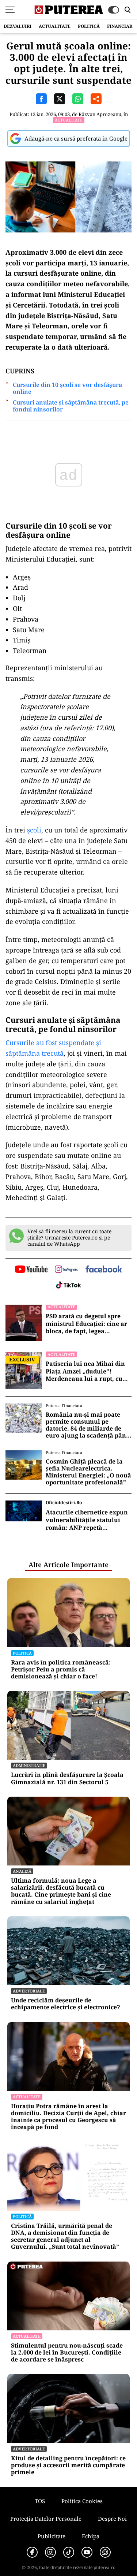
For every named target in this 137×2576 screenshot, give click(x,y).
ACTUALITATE (55, 26)
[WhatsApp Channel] (105, 2552)
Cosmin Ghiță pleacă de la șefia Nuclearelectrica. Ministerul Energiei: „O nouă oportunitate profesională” (88, 1472)
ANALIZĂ (22, 1871)
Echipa (91, 2536)
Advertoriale (29, 1991)
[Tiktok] (69, 2552)
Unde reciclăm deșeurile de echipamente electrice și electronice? (66, 2004)
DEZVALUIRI (18, 26)
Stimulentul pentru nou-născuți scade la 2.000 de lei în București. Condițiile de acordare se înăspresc (67, 2353)
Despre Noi (112, 2519)
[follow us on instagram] (66, 1270)
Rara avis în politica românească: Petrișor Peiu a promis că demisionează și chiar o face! (61, 1670)
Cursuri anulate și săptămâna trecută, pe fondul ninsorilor (71, 406)
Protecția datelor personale (46, 2519)
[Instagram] (50, 2552)
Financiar (120, 26)
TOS (40, 2501)
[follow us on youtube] (31, 1270)
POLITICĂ (89, 26)
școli (34, 830)
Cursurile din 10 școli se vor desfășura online (67, 388)
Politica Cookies (82, 2501)
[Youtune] (87, 2552)
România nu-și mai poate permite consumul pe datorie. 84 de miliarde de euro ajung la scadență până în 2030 (88, 1425)
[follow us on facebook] (104, 1270)
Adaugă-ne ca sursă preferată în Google (76, 138)
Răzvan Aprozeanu (100, 114)
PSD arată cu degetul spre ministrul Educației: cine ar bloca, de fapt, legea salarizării (86, 1324)
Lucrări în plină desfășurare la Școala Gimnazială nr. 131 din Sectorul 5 (67, 1778)
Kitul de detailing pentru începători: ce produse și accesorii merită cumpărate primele (68, 2465)
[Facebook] (32, 2552)
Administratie (29, 1765)
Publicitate (52, 2536)
